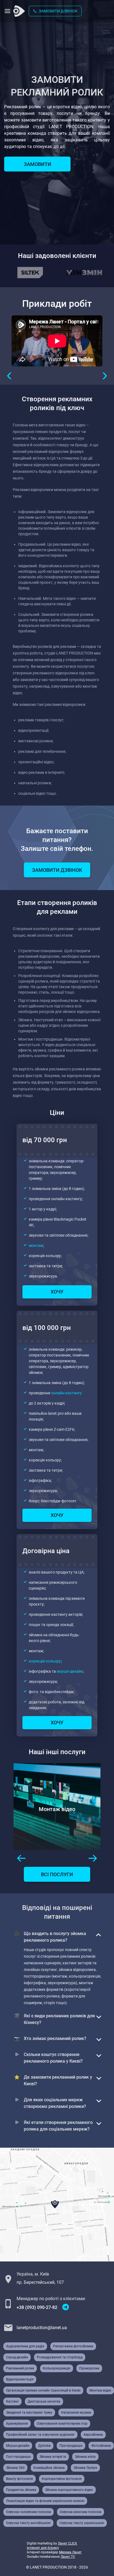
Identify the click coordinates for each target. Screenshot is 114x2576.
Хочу (57, 1292)
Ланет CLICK (68, 2543)
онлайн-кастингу (67, 1393)
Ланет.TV (68, 2557)
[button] (10, 376)
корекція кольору (45, 1661)
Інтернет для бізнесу (43, 2548)
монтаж (36, 1245)
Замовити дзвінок (58, 11)
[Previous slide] (21, 1858)
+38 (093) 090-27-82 (37, 2307)
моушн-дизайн (70, 1671)
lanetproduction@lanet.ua (42, 2328)
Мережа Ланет (70, 2552)
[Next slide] (93, 1858)
